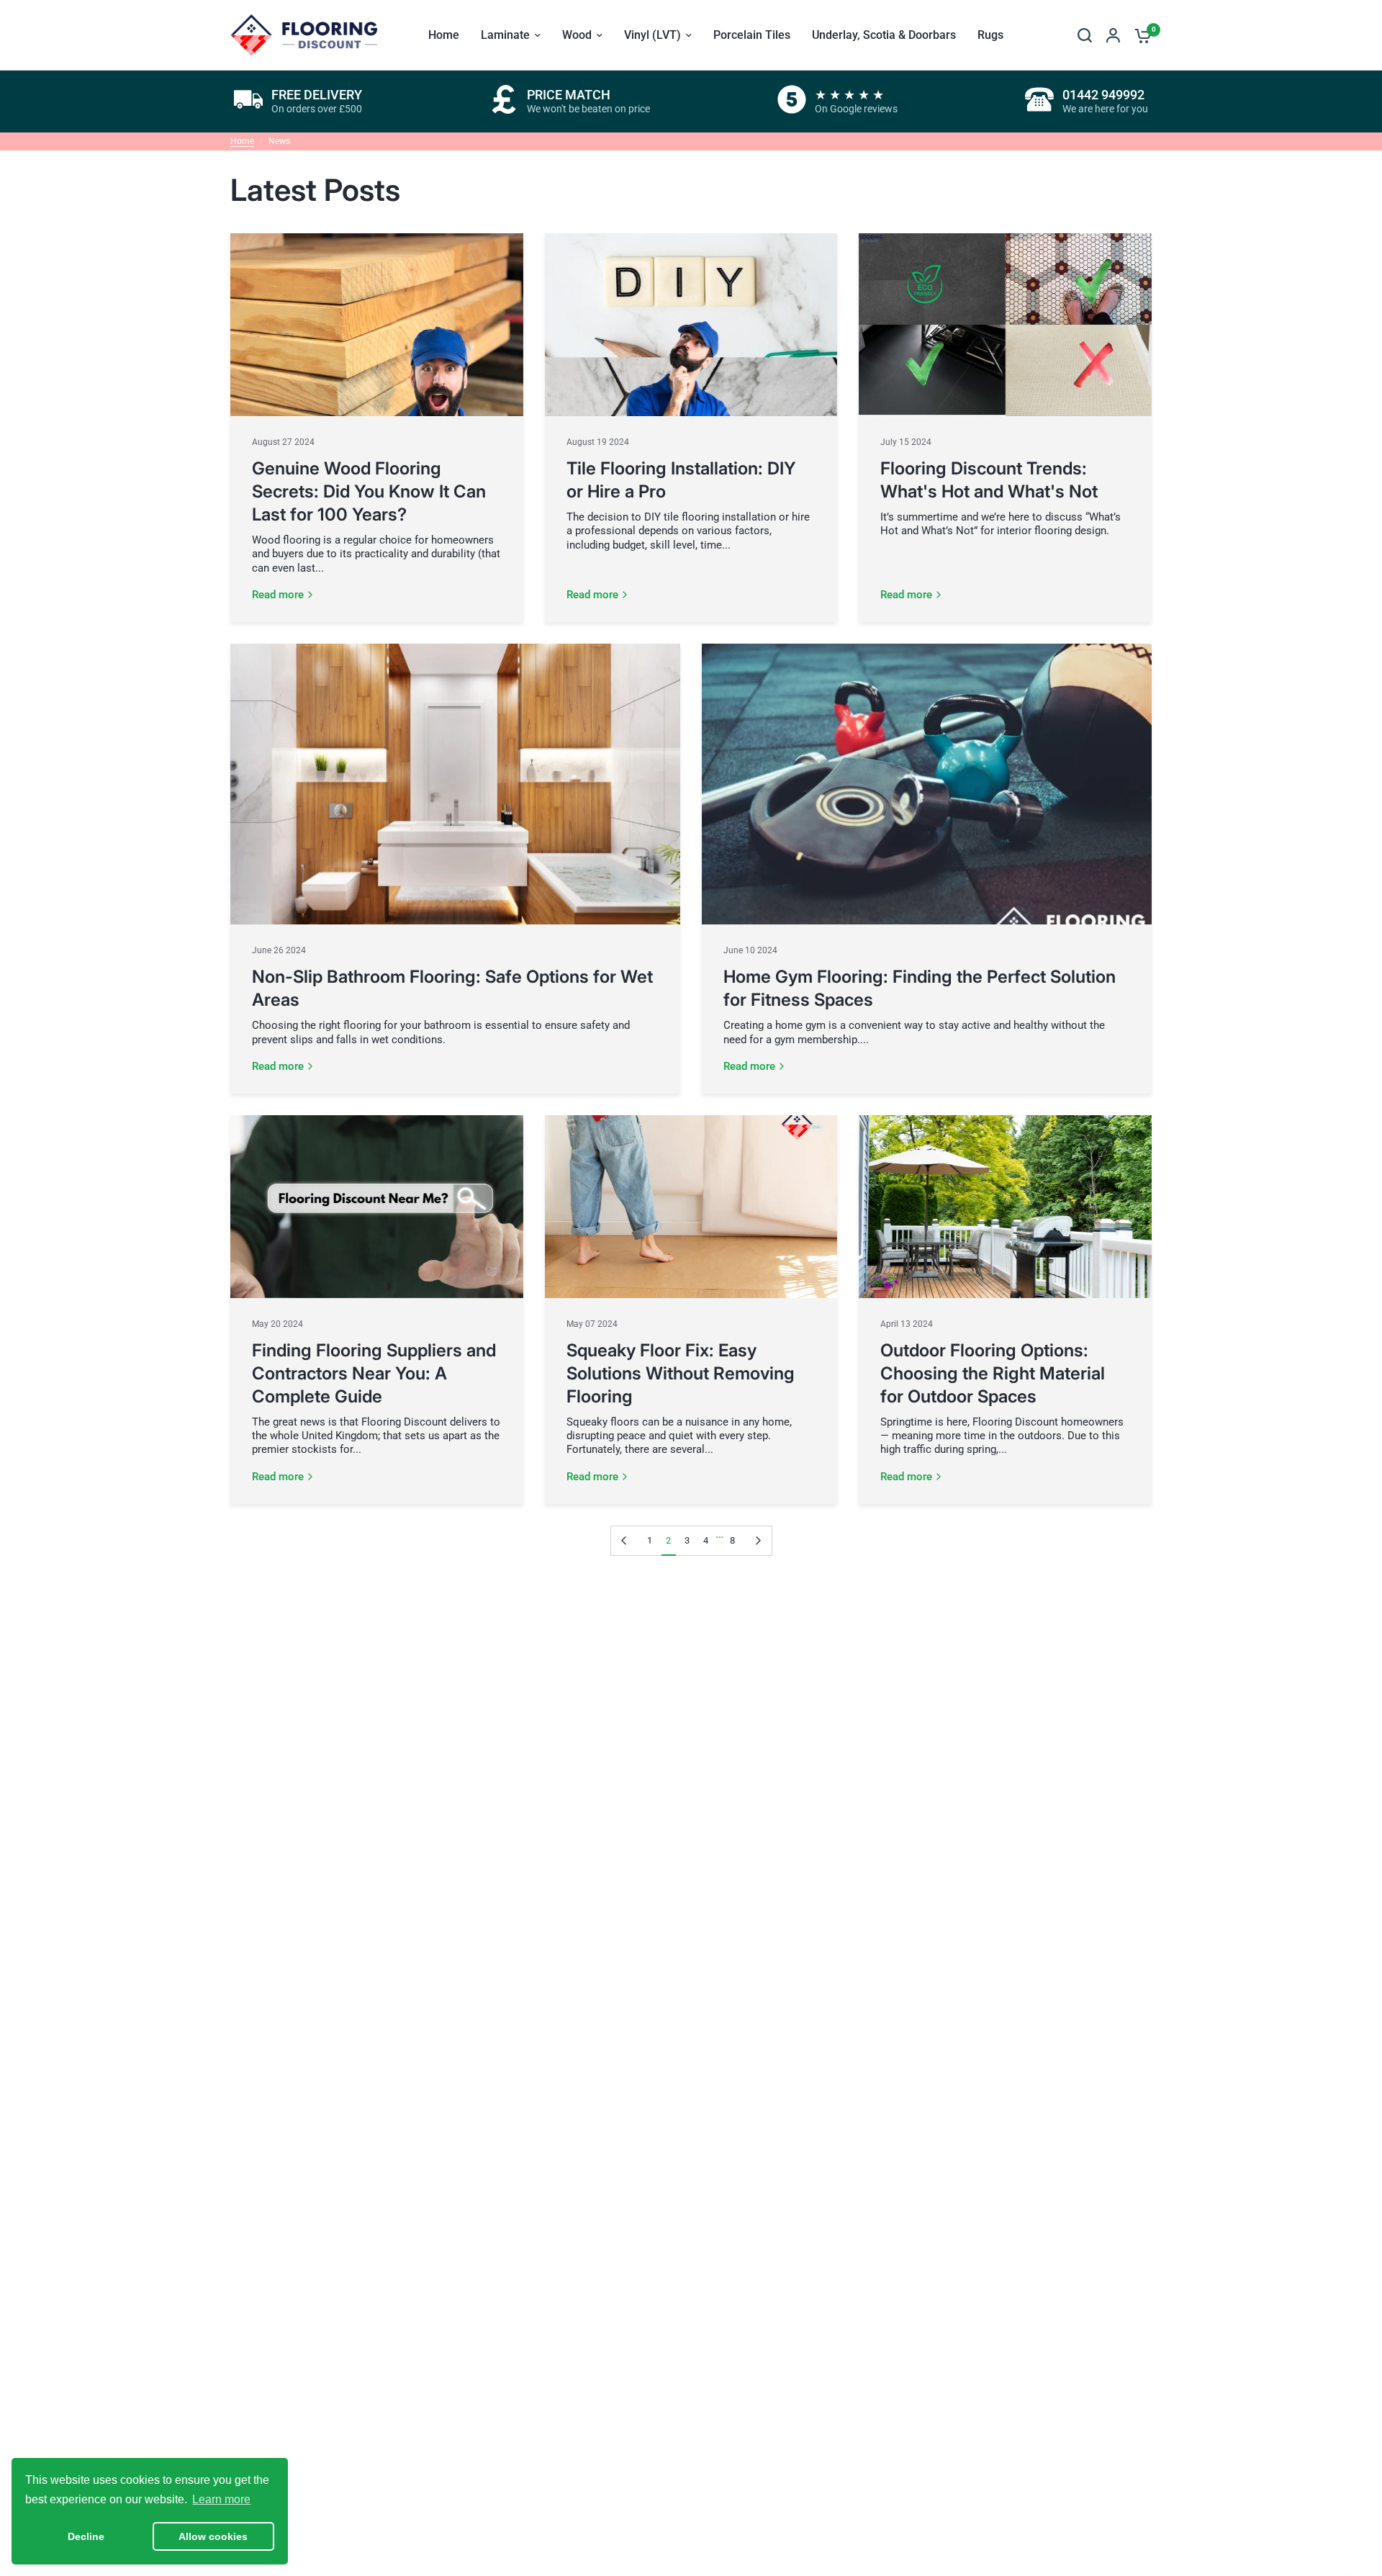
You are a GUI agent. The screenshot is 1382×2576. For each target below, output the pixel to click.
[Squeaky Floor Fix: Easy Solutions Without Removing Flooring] (691, 1207)
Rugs (990, 35)
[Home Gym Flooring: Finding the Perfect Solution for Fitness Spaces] (927, 784)
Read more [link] (278, 595)
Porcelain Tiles (752, 35)
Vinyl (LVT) (652, 35)
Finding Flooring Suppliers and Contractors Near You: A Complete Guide (374, 1373)
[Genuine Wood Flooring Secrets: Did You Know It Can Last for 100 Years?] (377, 325)
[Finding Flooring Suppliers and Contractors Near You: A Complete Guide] (377, 1207)
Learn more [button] (221, 2499)
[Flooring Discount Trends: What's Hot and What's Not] (1005, 325)
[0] (1139, 35)
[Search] (1085, 35)
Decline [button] (86, 2536)
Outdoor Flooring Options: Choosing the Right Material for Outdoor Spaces (993, 1373)
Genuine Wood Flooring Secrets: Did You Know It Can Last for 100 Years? (369, 491)
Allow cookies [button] (213, 2536)
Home (444, 35)
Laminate (505, 35)
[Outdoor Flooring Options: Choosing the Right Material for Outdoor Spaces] (1005, 1207)
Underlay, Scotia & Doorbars (884, 35)
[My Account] (1113, 35)
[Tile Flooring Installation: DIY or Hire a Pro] (691, 325)
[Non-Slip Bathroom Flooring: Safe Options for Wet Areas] (455, 784)
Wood (577, 35)
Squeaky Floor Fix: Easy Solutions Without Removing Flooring (681, 1373)
